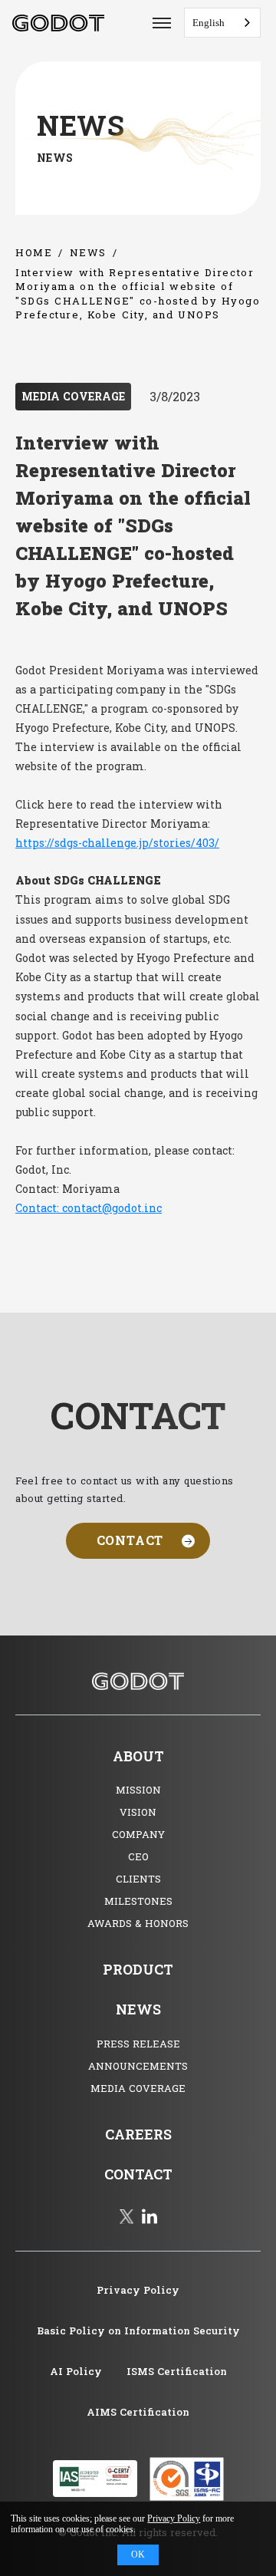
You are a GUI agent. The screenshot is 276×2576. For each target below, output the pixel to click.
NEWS (88, 252)
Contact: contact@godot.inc (89, 1208)
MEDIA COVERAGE (73, 396)
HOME (34, 252)
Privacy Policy (174, 2518)
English (209, 23)
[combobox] (222, 23)
